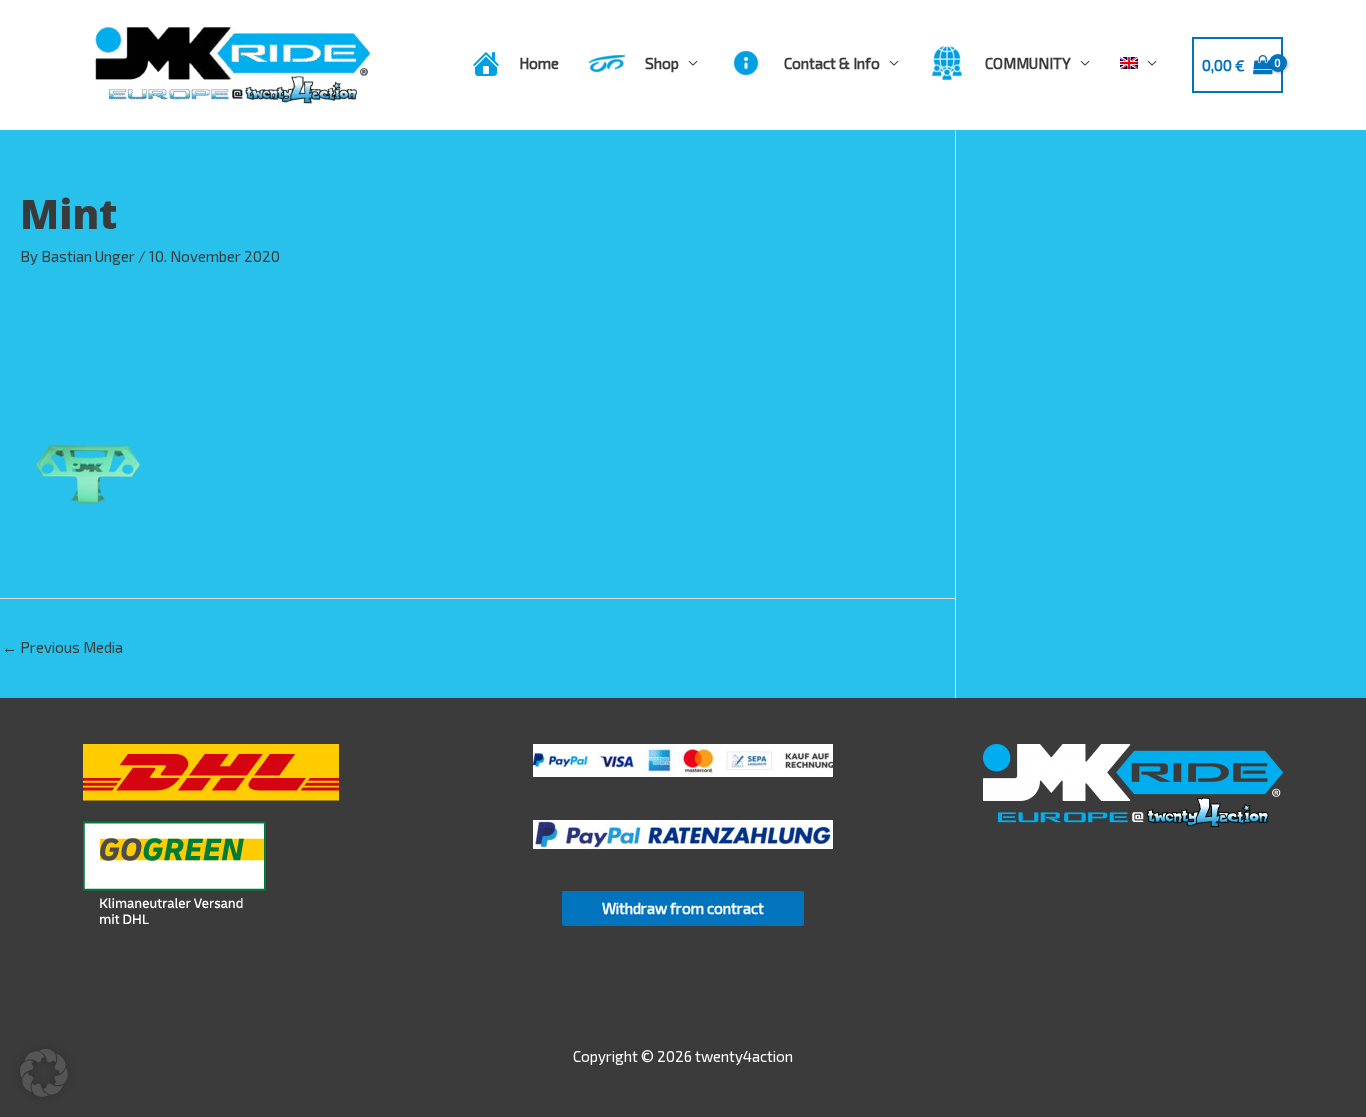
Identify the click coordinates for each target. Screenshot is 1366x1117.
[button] (44, 1073)
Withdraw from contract (683, 908)
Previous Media (62, 647)
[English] (1138, 63)
